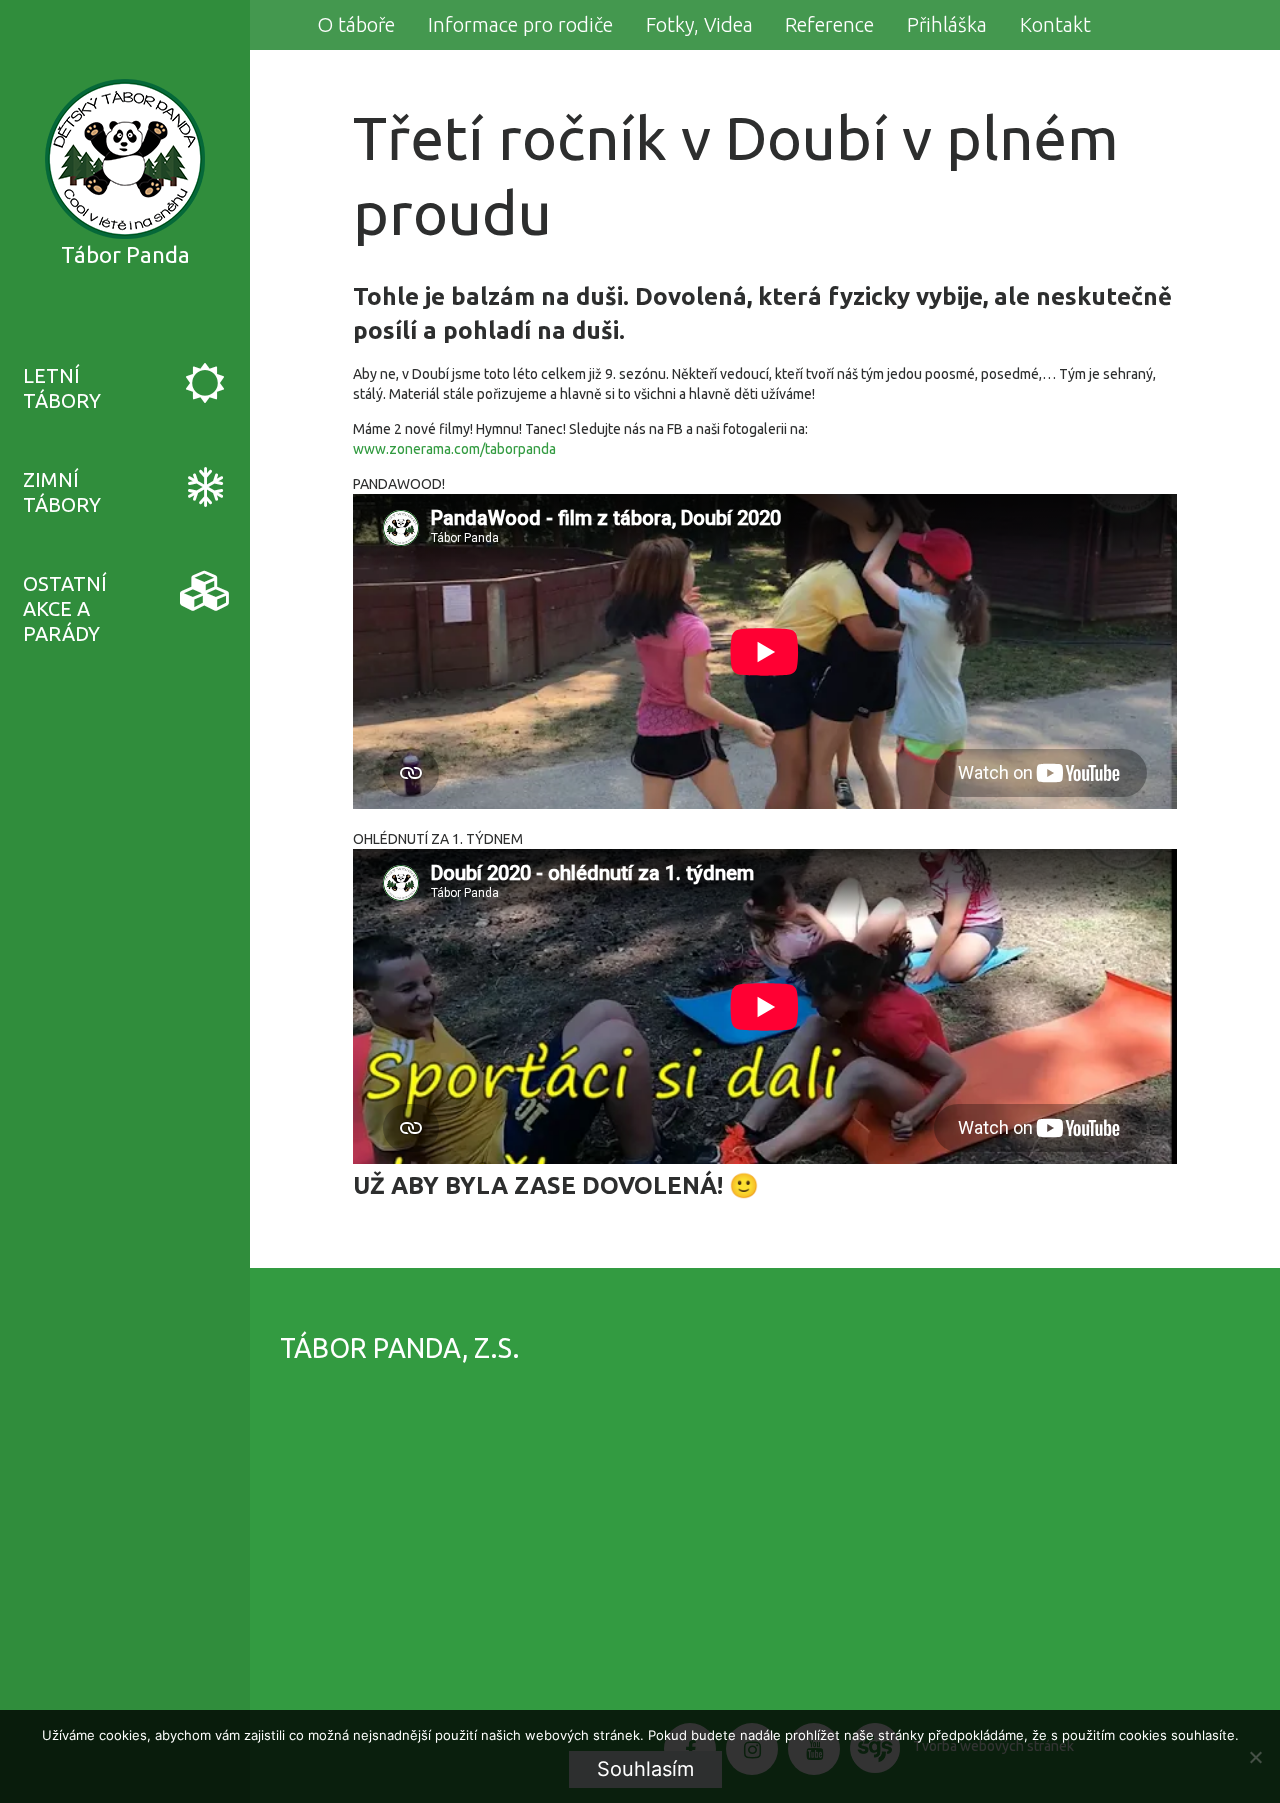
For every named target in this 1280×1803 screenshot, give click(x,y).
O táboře (356, 24)
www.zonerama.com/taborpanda (454, 449)
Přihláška (947, 24)
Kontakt (1055, 24)
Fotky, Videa (699, 24)
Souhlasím (645, 1769)
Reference (829, 24)
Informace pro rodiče (520, 24)
